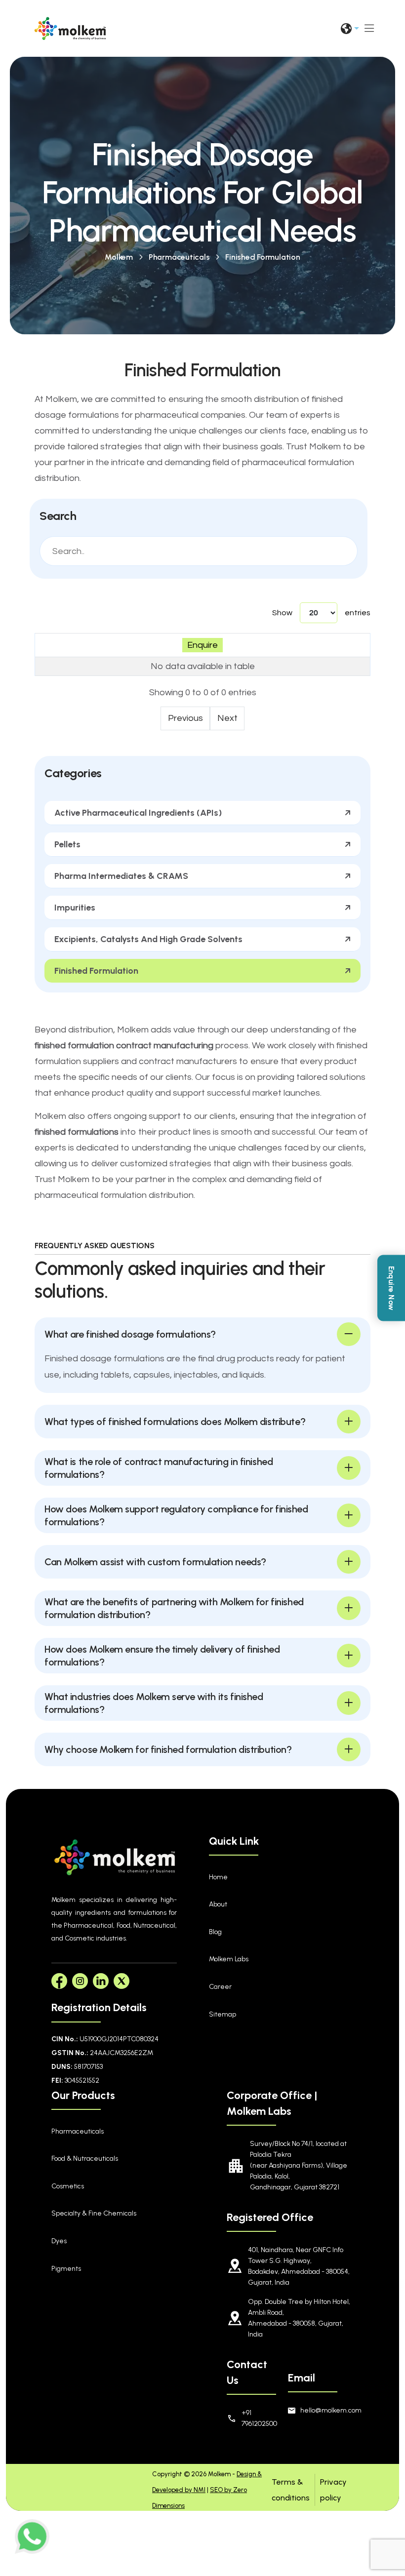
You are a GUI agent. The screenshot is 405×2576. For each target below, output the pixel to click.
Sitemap (223, 2014)
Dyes (59, 2241)
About (218, 1904)
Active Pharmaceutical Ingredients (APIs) (138, 813)
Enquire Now (391, 1288)
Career (220, 1987)
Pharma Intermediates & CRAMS (121, 876)
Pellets (67, 844)
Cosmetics (68, 2186)
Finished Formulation (263, 257)
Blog (215, 1932)
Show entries (321, 613)
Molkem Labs (229, 1959)
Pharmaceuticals (179, 257)
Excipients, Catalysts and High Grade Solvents (148, 939)
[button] (202, 1334)
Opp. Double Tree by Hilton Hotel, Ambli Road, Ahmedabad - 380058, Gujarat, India (299, 2318)
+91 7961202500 (254, 2418)
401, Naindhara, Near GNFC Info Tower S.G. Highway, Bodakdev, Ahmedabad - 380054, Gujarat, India (299, 2266)
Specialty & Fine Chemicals (94, 2213)
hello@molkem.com (327, 2410)
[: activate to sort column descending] (203, 645)
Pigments (66, 2269)
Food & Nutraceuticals (85, 2159)
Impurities (75, 908)
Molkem (119, 257)
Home (218, 1877)
